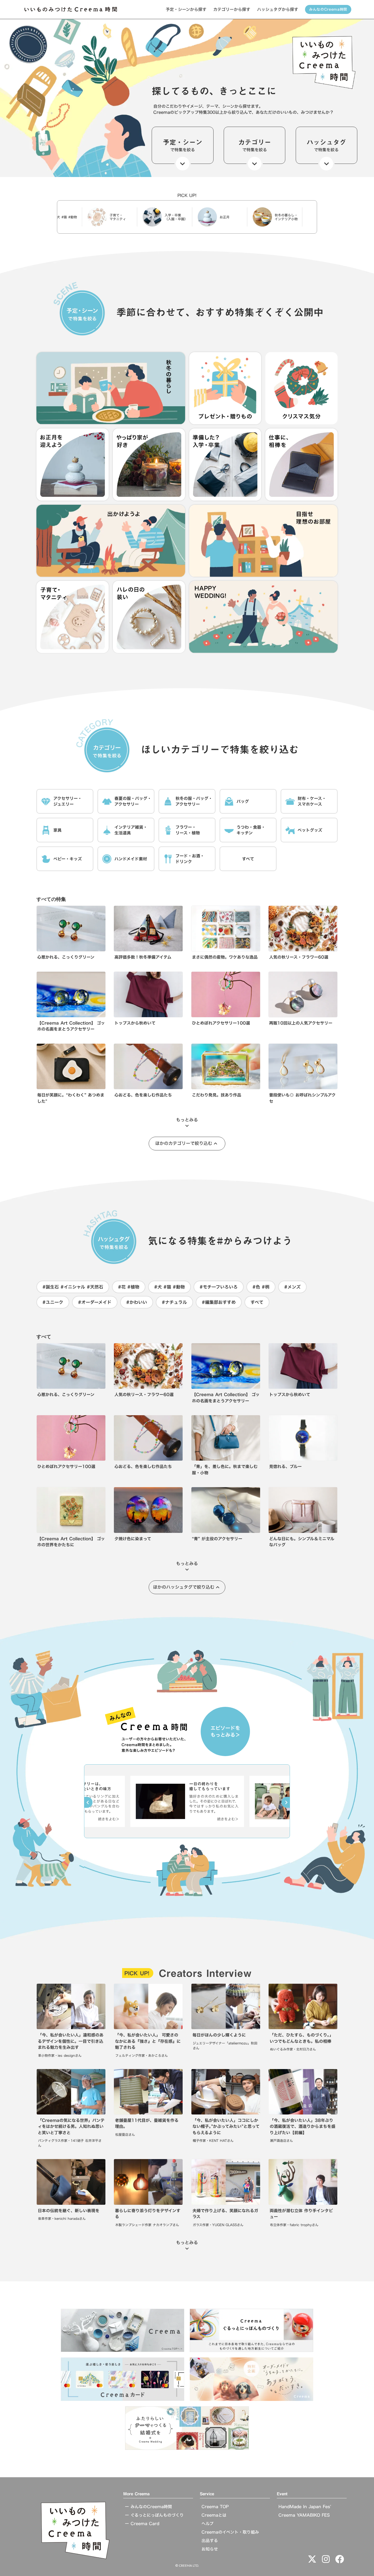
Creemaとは (214, 2515)
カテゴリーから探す (232, 9)
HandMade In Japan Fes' (305, 2507)
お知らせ (210, 2549)
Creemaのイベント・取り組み (230, 2532)
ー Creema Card (142, 2524)
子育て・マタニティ (65, 217)
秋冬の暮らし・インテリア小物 (233, 217)
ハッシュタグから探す (278, 9)
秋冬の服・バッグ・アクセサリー (288, 217)
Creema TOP (215, 2507)
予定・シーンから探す (186, 9)
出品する (210, 2541)
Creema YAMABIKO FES (304, 2515)
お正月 (171, 217)
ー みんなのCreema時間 (148, 2507)
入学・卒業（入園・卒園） (123, 217)
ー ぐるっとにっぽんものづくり (154, 2515)
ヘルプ (208, 2524)
